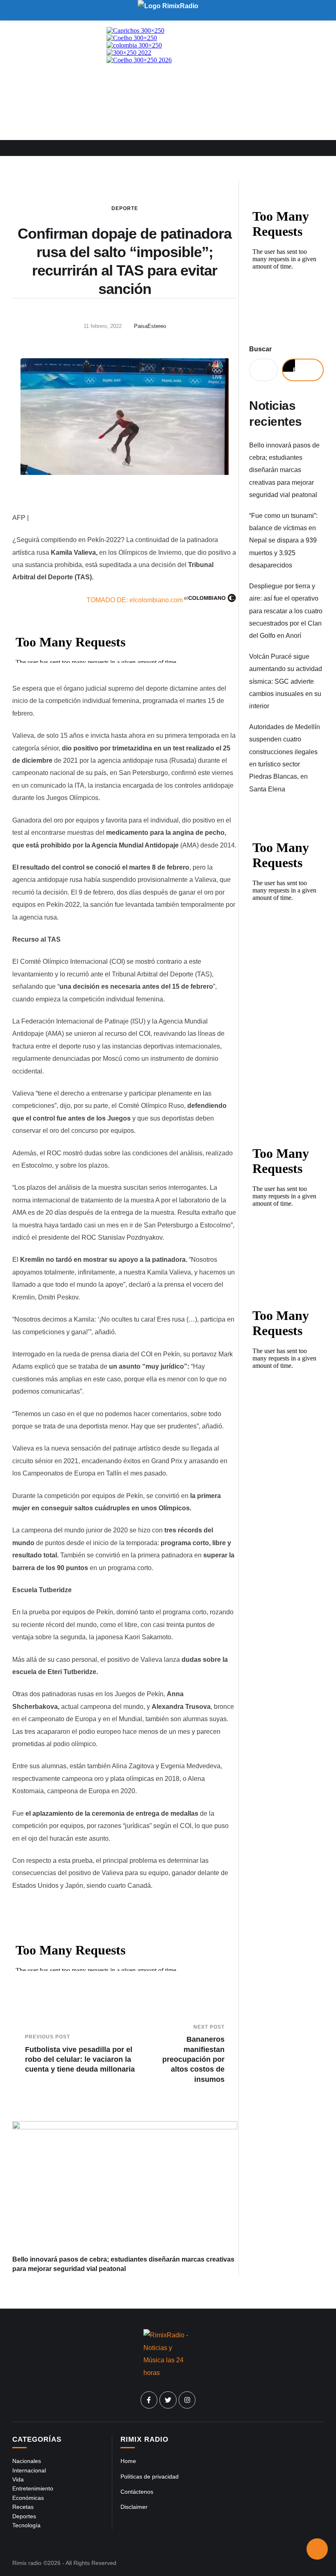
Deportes (24, 2516)
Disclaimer (134, 2507)
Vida (18, 2479)
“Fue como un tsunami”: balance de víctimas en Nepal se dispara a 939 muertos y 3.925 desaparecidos (283, 541)
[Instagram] (187, 2400)
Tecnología (26, 2525)
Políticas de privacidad (150, 2477)
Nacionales (27, 2461)
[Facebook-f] (149, 2400)
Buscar (260, 349)
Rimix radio (27, 2563)
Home (128, 2461)
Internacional (29, 2470)
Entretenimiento (33, 2488)
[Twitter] (168, 2400)
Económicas (28, 2498)
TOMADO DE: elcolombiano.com (135, 600)
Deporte (125, 208)
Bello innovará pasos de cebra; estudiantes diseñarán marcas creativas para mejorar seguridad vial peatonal (284, 470)
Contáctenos (137, 2492)
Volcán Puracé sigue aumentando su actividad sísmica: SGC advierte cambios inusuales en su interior (286, 681)
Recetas (23, 2507)
